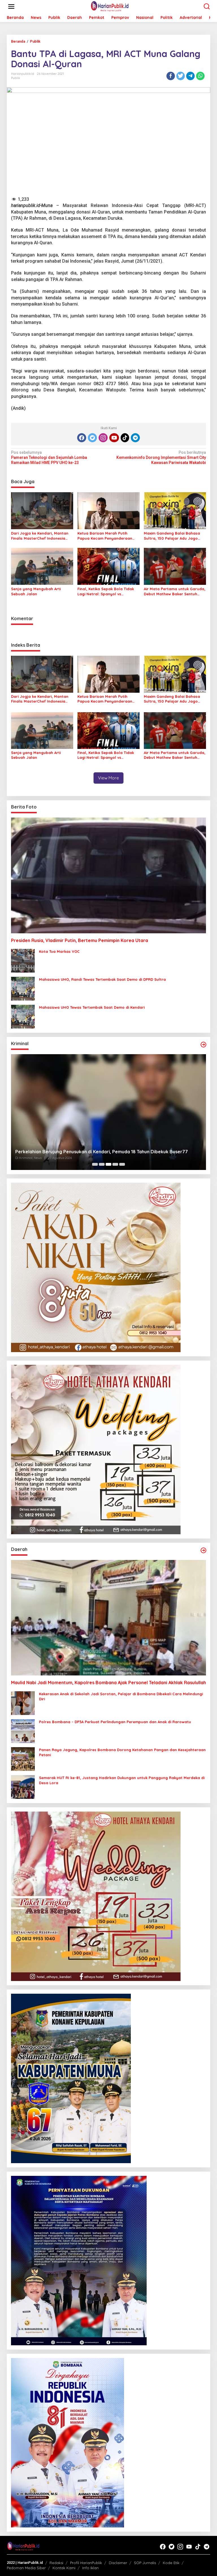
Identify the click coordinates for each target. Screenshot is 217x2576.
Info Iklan (90, 2568)
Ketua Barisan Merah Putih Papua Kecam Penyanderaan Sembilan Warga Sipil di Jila (105, 536)
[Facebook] (82, 438)
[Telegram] (135, 438)
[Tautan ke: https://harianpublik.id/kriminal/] (203, 1045)
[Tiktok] (125, 438)
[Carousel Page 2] (102, 1164)
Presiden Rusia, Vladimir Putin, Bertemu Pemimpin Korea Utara (80, 940)
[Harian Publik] (110, 6)
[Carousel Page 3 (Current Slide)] (108, 1164)
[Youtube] (114, 438)
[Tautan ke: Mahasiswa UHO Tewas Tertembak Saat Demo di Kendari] (23, 1016)
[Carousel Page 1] (95, 1164)
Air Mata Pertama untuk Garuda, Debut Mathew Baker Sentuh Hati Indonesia (175, 591)
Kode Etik (171, 2563)
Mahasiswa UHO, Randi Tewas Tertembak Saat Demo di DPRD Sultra (102, 979)
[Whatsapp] (200, 76)
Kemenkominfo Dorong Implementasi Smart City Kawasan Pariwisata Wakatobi (161, 457)
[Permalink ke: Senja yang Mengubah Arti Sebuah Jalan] (42, 566)
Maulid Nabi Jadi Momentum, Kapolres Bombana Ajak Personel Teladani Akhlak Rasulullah (108, 1683)
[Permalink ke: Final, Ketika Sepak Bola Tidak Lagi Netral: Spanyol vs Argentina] (108, 566)
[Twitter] (92, 438)
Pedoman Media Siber (26, 2568)
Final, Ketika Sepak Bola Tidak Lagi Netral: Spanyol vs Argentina (106, 591)
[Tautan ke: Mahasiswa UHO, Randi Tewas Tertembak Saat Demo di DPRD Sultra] (23, 988)
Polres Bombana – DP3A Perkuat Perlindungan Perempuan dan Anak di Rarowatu (115, 1722)
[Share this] (171, 76)
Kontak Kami (64, 2568)
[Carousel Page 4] (115, 1164)
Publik (16, 78)
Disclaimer (118, 2563)
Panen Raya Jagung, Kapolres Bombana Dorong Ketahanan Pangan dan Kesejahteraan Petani (122, 1752)
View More (108, 778)
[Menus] (11, 6)
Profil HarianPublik (86, 2563)
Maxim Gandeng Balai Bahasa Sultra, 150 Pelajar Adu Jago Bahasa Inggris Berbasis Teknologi (172, 536)
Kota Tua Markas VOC (59, 951)
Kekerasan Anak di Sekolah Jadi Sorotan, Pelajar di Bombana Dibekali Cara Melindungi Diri (121, 1696)
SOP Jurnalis (145, 2563)
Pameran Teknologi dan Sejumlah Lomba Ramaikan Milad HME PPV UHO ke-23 (49, 457)
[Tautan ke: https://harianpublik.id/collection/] (203, 1550)
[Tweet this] (181, 76)
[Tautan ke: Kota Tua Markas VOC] (23, 960)
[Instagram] (103, 438)
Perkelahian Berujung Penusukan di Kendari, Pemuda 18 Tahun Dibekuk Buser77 (102, 1152)
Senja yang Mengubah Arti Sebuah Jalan (36, 591)
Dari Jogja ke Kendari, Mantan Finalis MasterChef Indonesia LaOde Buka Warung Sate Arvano (40, 536)
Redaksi (56, 2563)
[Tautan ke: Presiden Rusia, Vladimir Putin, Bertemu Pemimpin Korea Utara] (108, 875)
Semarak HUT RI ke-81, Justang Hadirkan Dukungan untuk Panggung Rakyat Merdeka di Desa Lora (122, 1780)
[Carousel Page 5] (122, 1164)
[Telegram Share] (190, 76)
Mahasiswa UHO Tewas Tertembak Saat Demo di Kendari (92, 1007)
